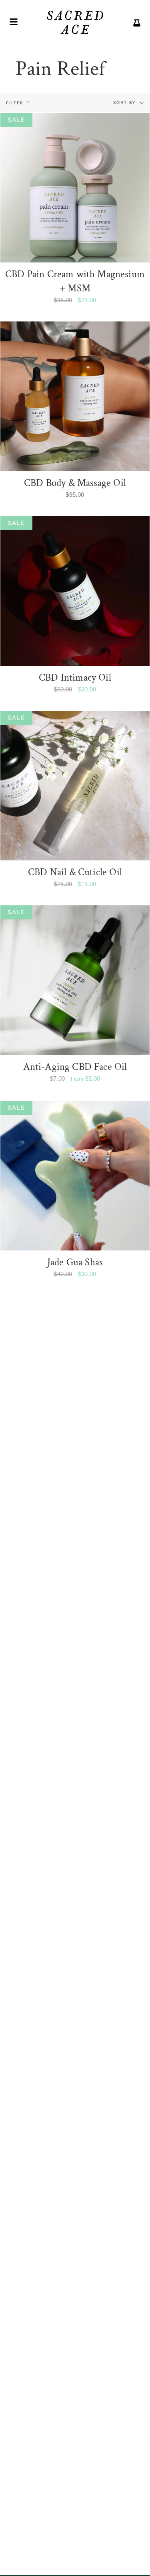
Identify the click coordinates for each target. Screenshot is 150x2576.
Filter (15, 103)
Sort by (125, 103)
